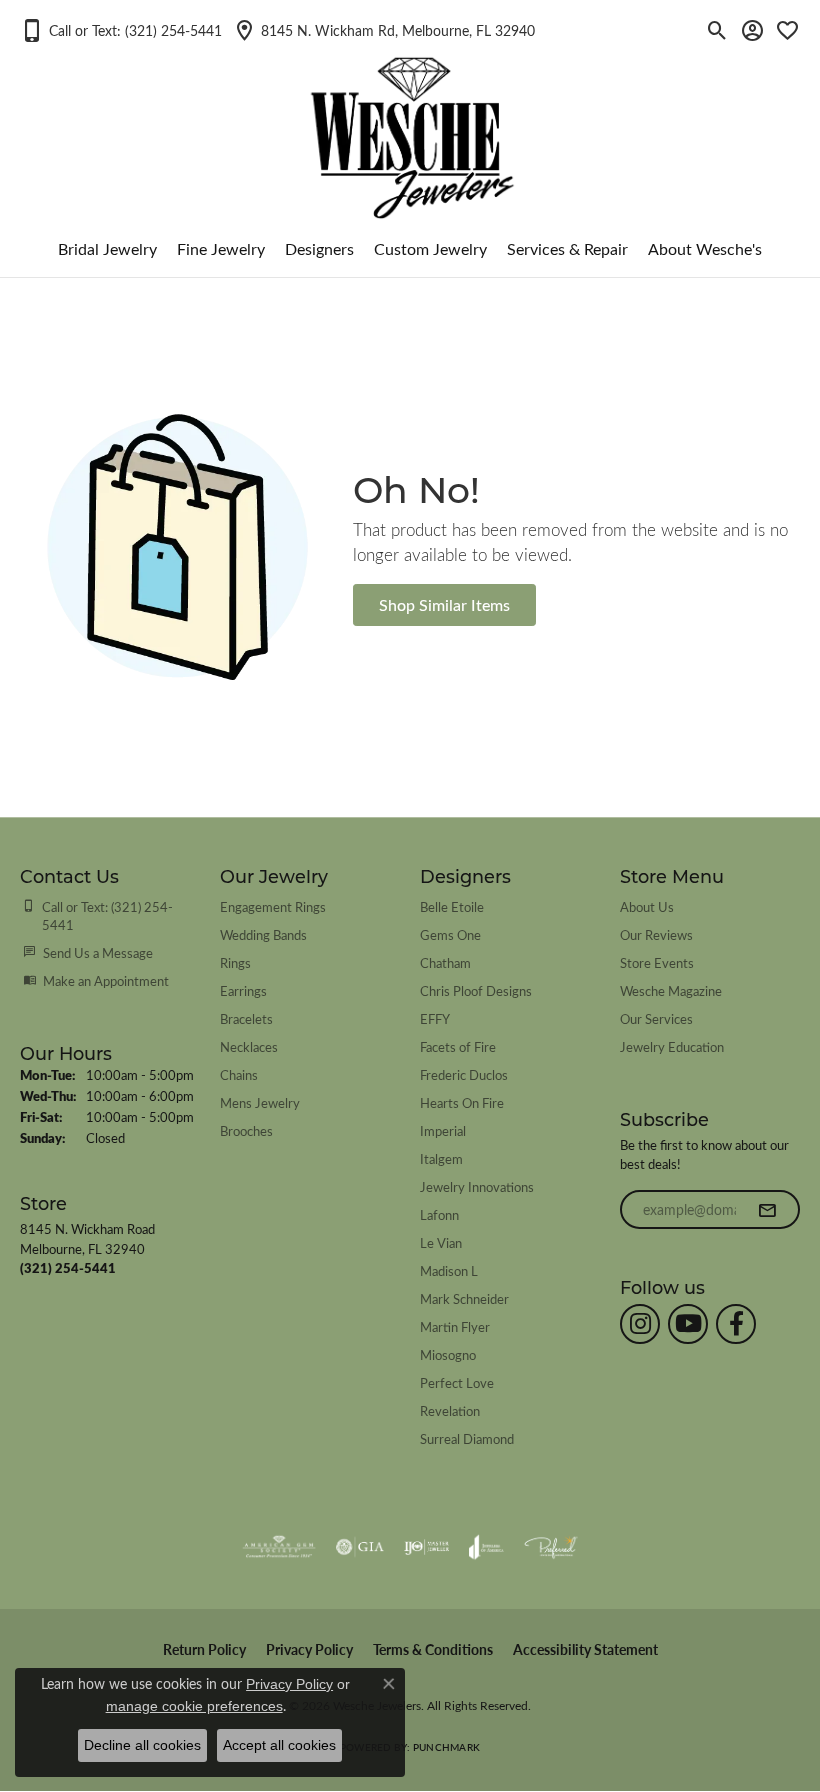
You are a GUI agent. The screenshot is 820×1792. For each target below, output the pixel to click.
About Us (647, 906)
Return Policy (204, 1649)
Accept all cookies (279, 1745)
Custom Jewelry (430, 248)
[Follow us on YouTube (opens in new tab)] (688, 1324)
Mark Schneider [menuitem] (464, 1298)
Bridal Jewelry (107, 248)
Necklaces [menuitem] (249, 1046)
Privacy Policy (309, 1649)
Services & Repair (567, 248)
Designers (319, 248)
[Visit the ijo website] (426, 1547)
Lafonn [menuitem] (439, 1214)
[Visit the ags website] (279, 1547)
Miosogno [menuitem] (448, 1354)
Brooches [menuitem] (246, 1130)
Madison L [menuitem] (449, 1270)
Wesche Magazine (671, 990)
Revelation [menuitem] (450, 1410)
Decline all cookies (142, 1745)
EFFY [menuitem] (435, 1018)
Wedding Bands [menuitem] (263, 934)
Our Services (656, 1018)
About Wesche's (705, 248)
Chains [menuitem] (239, 1074)
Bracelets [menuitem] (246, 1018)
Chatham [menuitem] (445, 962)
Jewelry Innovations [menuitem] (477, 1186)
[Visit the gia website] (360, 1547)
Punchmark (446, 1747)
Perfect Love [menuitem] (457, 1382)
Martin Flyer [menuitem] (455, 1326)
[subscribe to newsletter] (767, 1210)
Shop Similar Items (444, 604)
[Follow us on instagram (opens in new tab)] (640, 1324)
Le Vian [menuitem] (441, 1242)
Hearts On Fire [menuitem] (462, 1102)
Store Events (657, 962)
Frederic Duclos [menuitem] (464, 1074)
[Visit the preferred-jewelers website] (551, 1547)
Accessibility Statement (585, 1649)
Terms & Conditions (433, 1649)
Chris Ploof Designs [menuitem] (476, 990)
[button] (121, 30)
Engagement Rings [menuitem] (273, 906)
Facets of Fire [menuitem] (458, 1046)
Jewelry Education (672, 1046)
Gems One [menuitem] (450, 934)
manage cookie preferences (194, 1706)
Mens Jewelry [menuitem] (260, 1102)
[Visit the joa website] (486, 1547)
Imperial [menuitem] (443, 1130)
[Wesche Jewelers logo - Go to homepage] (410, 122)
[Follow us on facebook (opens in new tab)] (736, 1324)
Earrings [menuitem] (243, 990)
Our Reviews (656, 934)
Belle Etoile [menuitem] (452, 906)
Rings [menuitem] (235, 962)
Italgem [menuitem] (441, 1158)
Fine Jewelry (221, 248)
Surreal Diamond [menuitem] (467, 1438)
